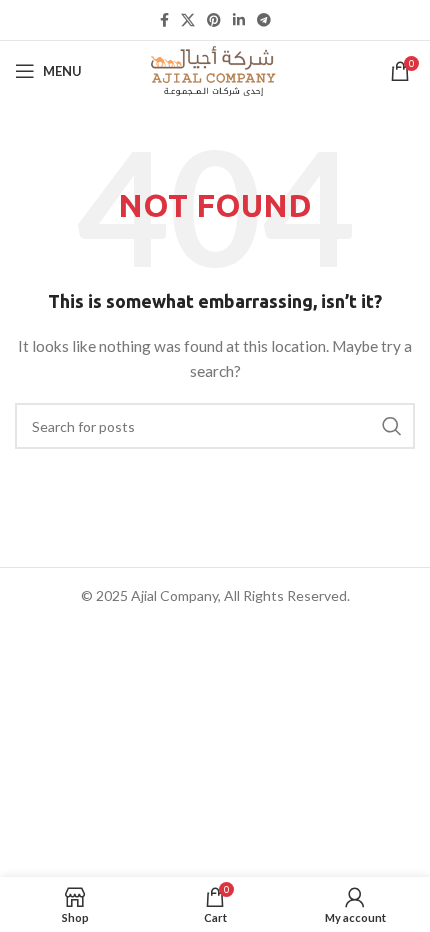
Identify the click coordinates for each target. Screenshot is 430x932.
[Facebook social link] (164, 20)
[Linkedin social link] (239, 20)
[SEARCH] (392, 426)
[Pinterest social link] (214, 20)
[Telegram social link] (264, 20)
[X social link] (188, 20)
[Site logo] (215, 69)
